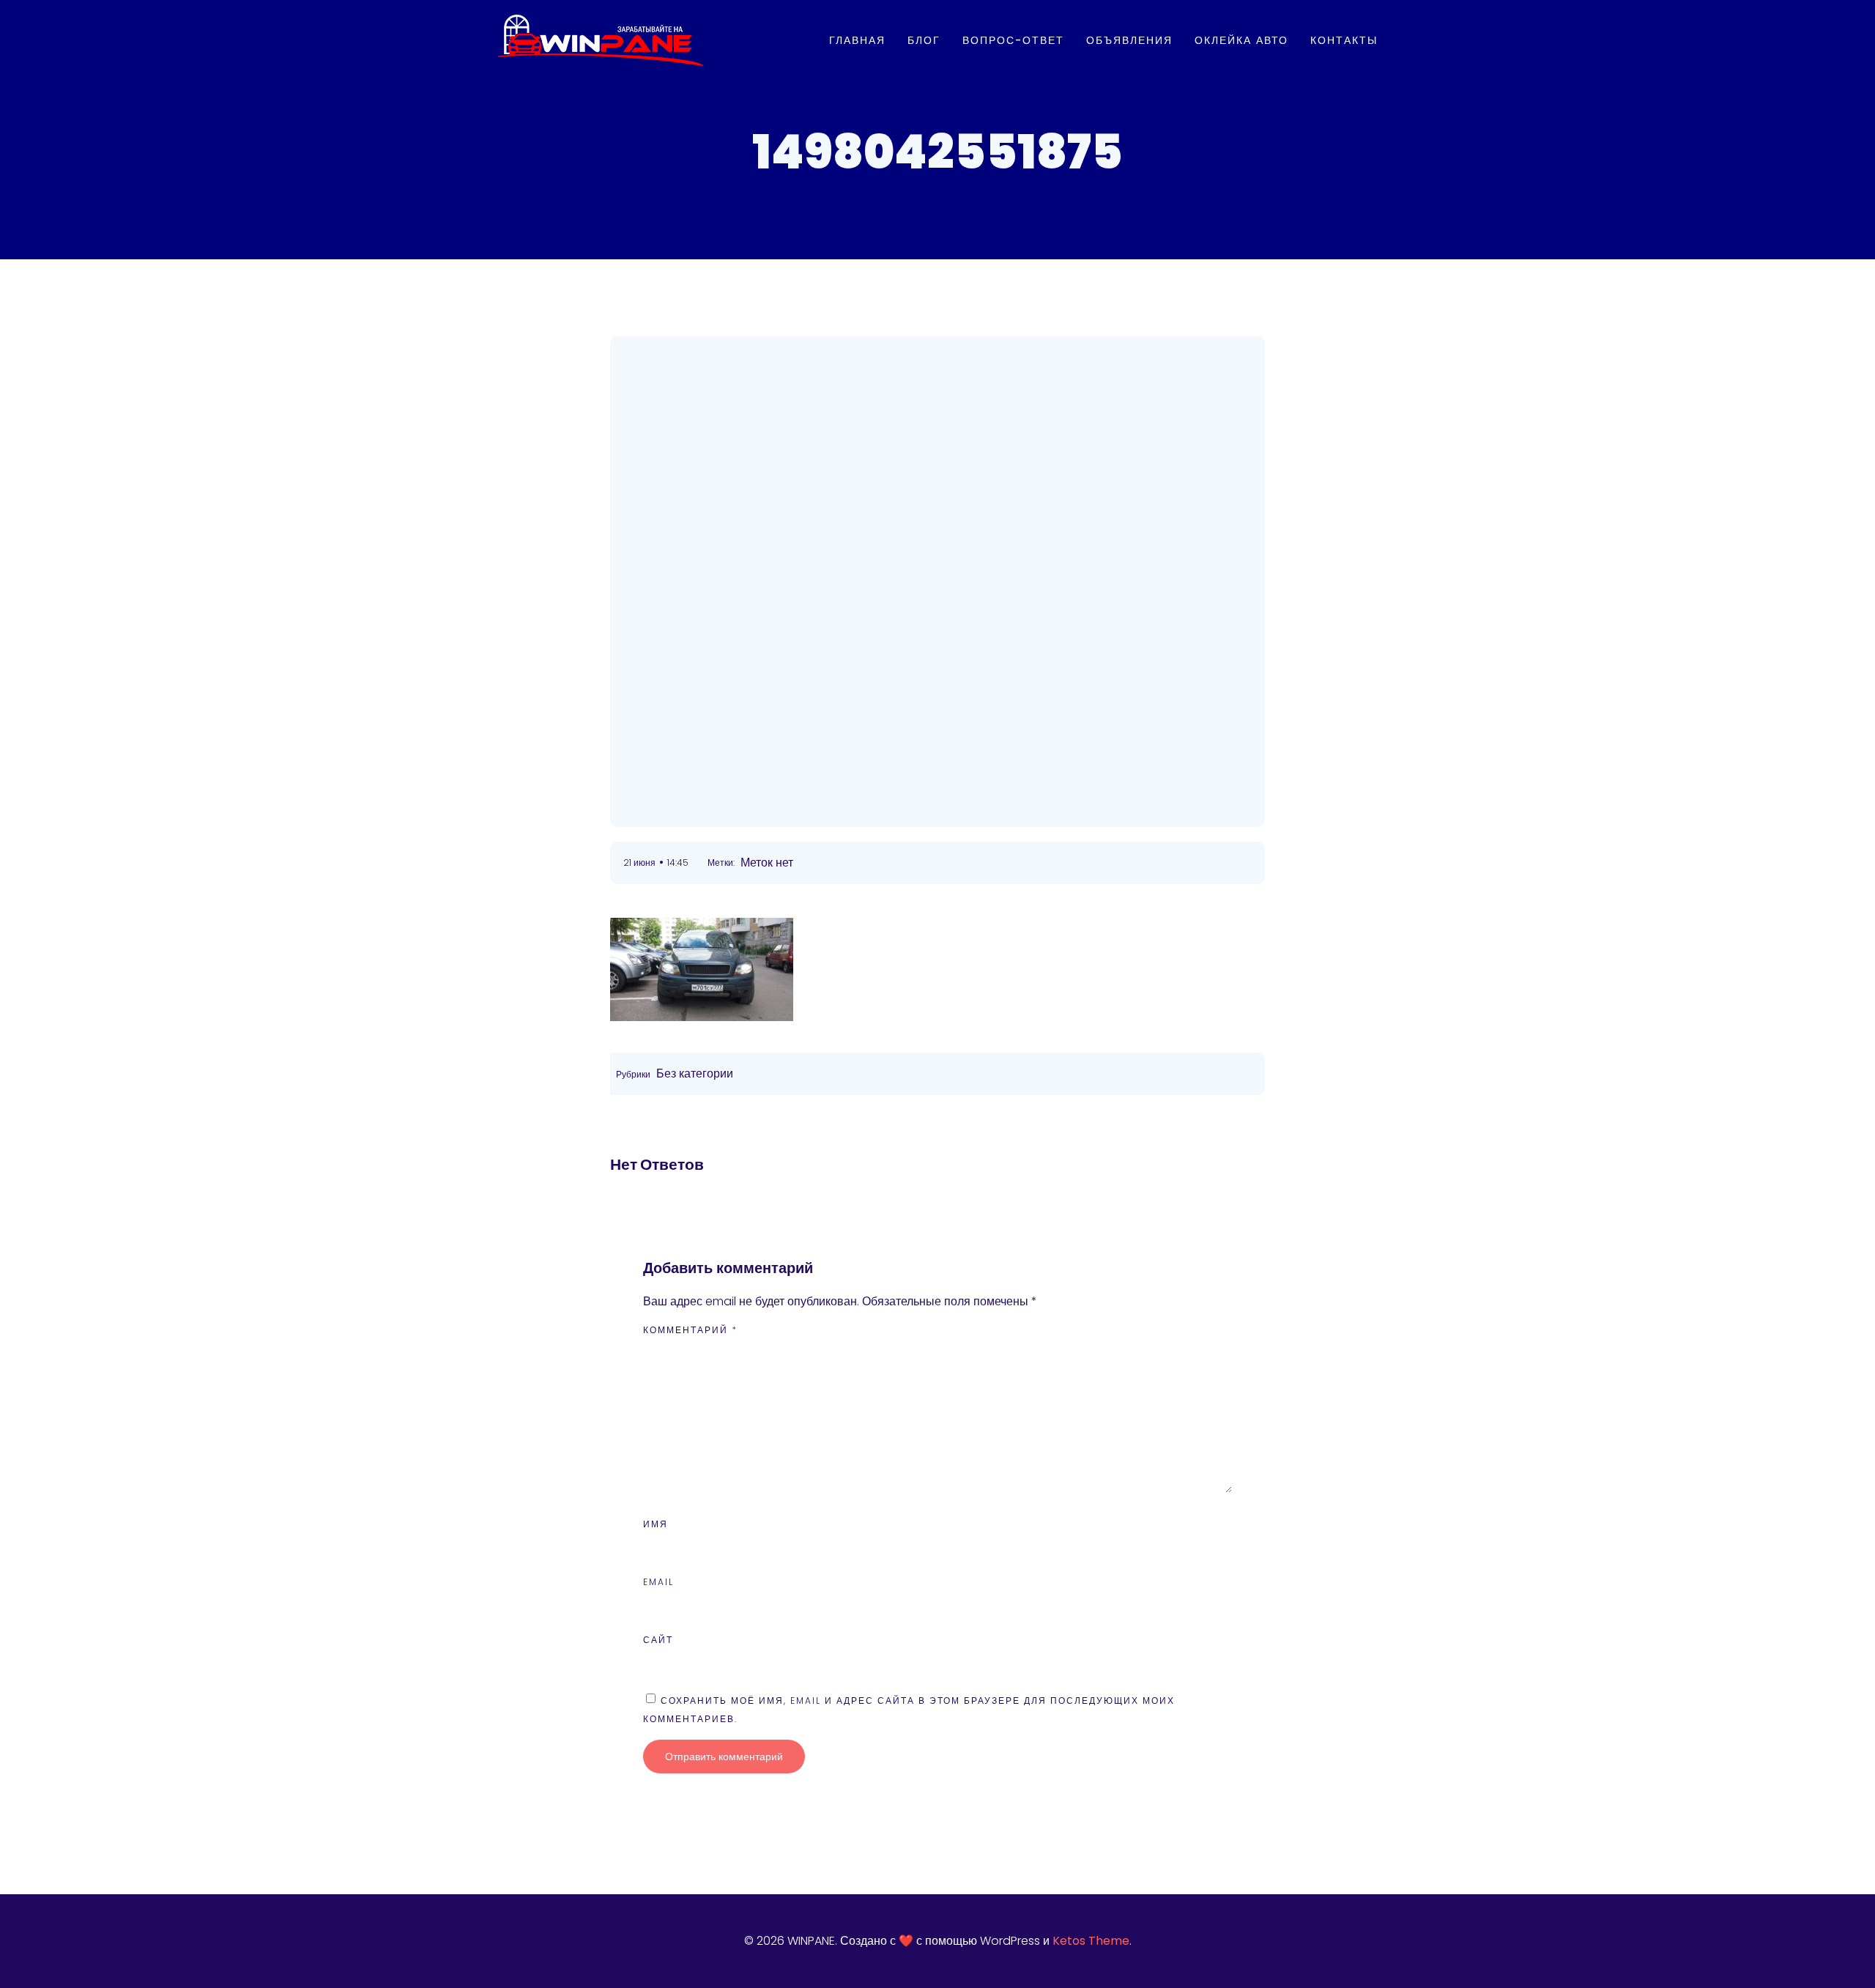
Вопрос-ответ (1013, 40)
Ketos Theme (1091, 1941)
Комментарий (690, 1330)
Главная (857, 40)
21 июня (639, 863)
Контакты (1344, 40)
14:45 (678, 863)
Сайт (658, 1640)
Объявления (1129, 40)
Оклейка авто (1241, 40)
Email (658, 1582)
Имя (656, 1524)
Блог (924, 40)
